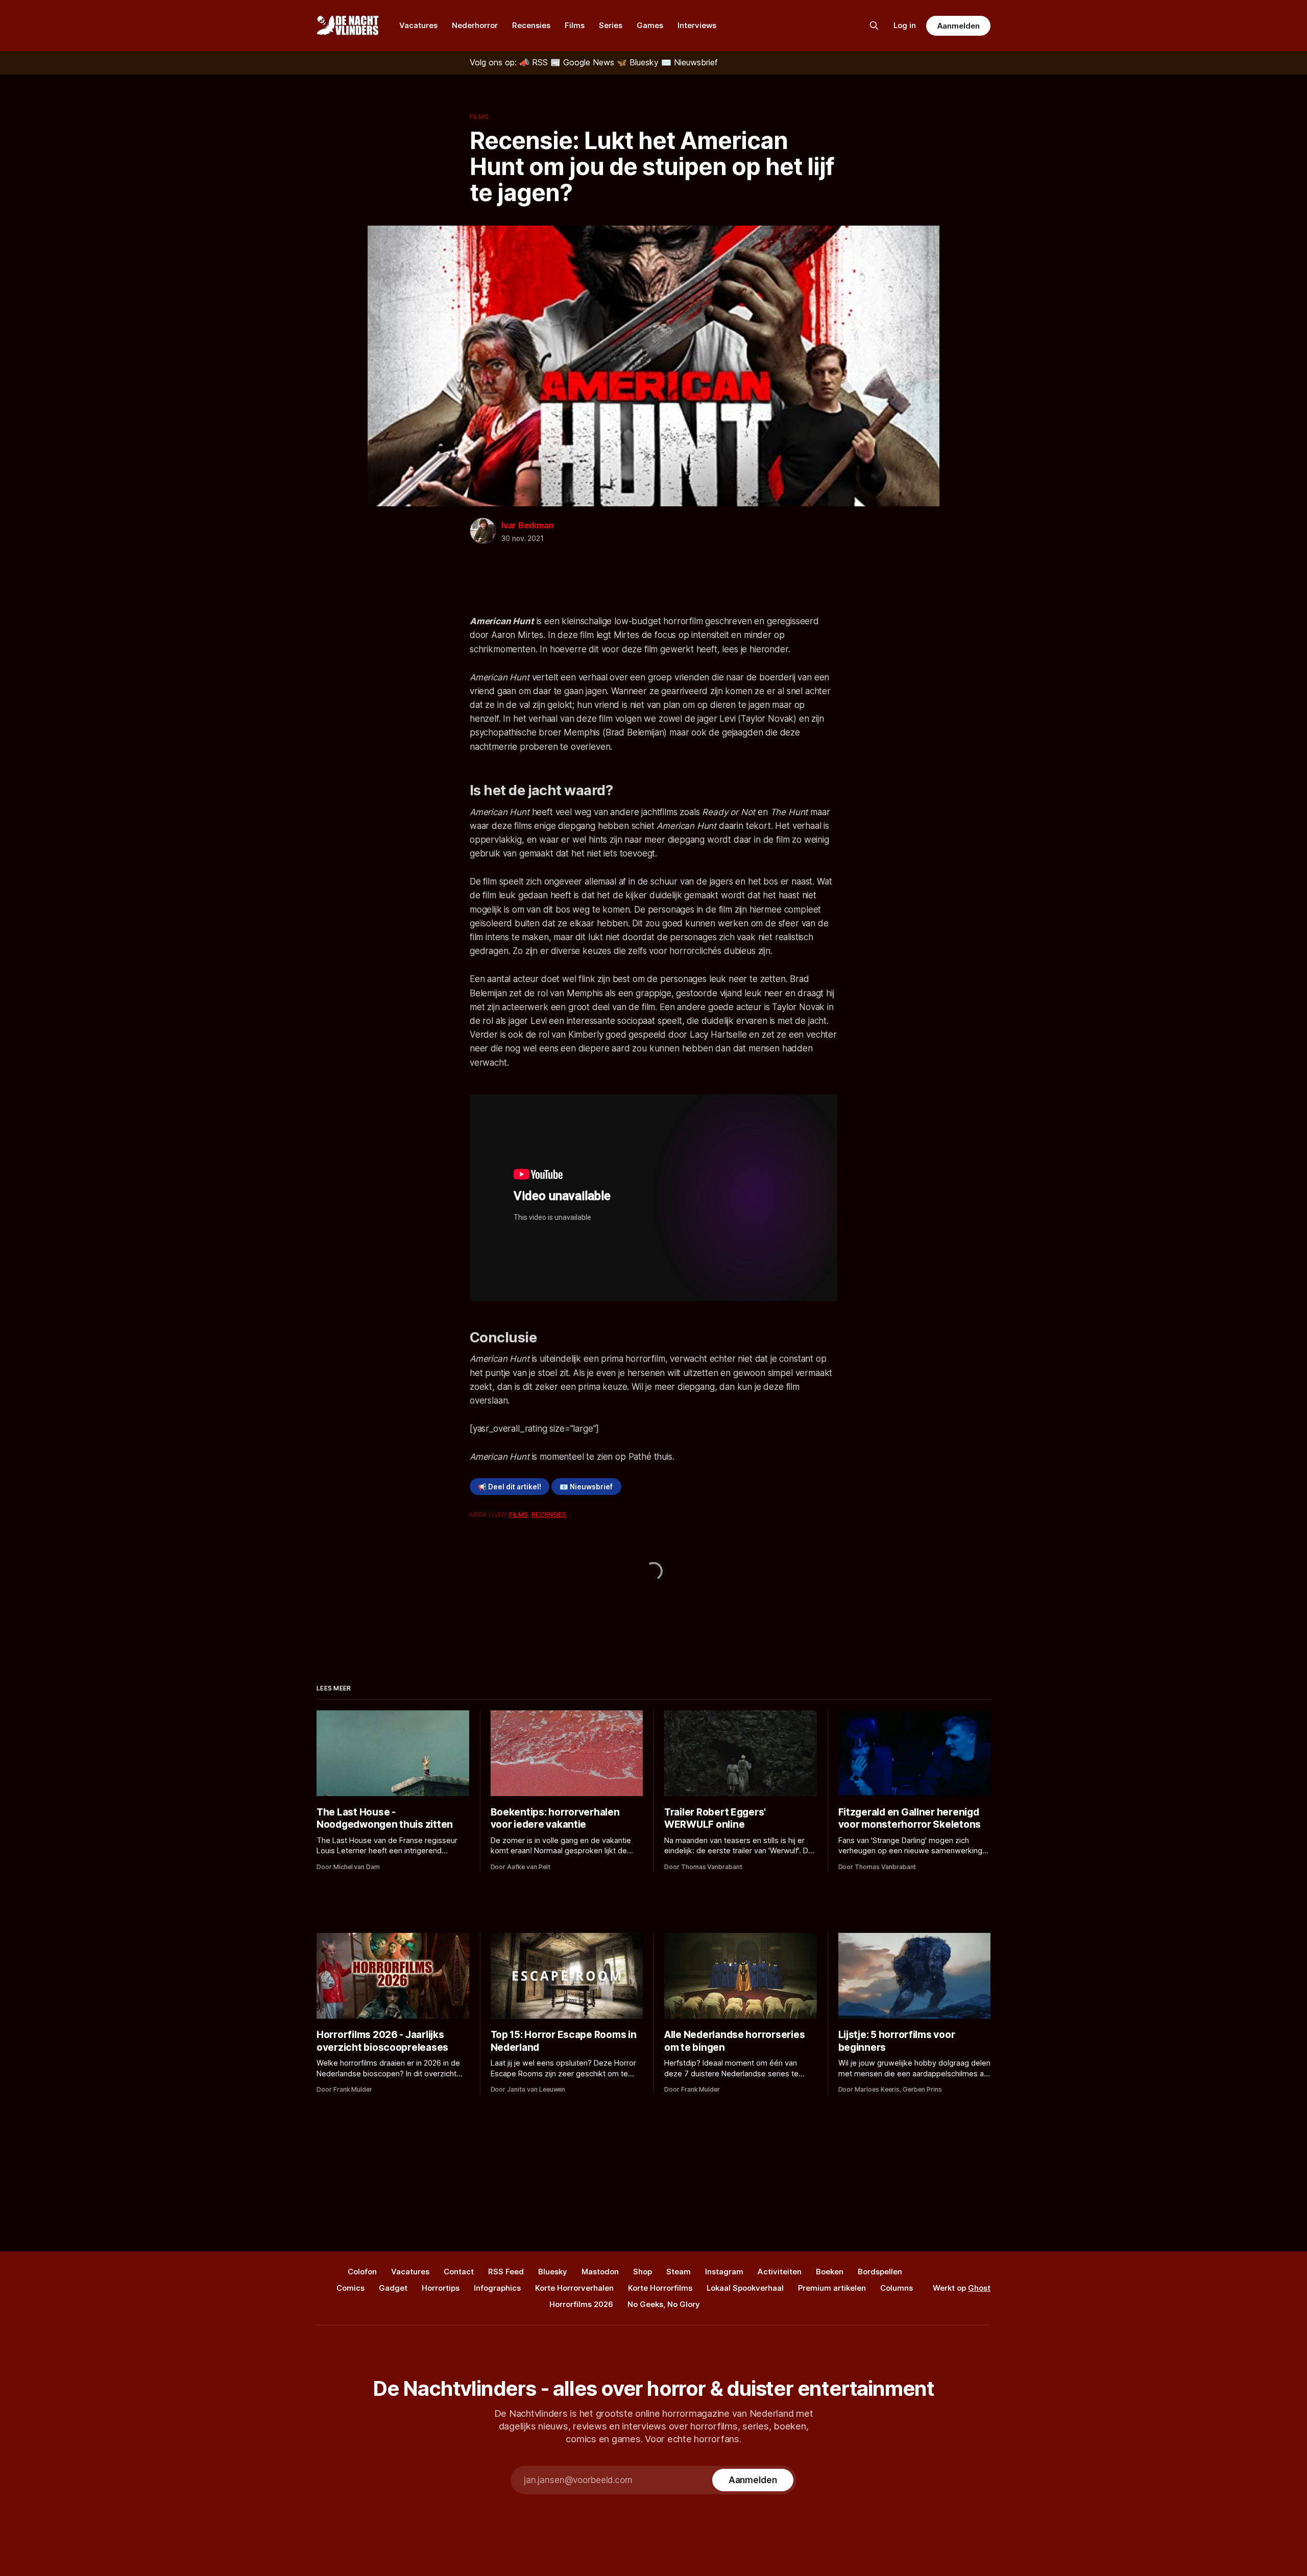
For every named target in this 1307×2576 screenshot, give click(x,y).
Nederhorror (475, 25)
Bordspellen (880, 2272)
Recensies (531, 25)
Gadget (393, 2288)
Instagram (724, 2272)
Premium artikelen (832, 2288)
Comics (350, 2288)
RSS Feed (506, 2272)
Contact (459, 2272)
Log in (905, 25)
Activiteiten (780, 2272)
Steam (679, 2272)
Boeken (830, 2272)
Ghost (979, 2288)
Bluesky (553, 2272)
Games (650, 25)
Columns (897, 2288)
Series (611, 25)
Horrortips (441, 2288)
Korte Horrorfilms (660, 2288)
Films (575, 25)
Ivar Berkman (528, 525)
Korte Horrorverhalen (574, 2288)
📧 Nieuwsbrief (586, 1487)
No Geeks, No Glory (664, 2304)
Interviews (697, 25)
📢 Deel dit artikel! (510, 1487)
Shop (643, 2272)
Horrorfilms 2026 (581, 2304)
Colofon (362, 2272)
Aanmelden (958, 26)
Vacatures (418, 25)
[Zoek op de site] (874, 26)
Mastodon (600, 2272)
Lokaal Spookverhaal (745, 2288)
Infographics (497, 2288)
